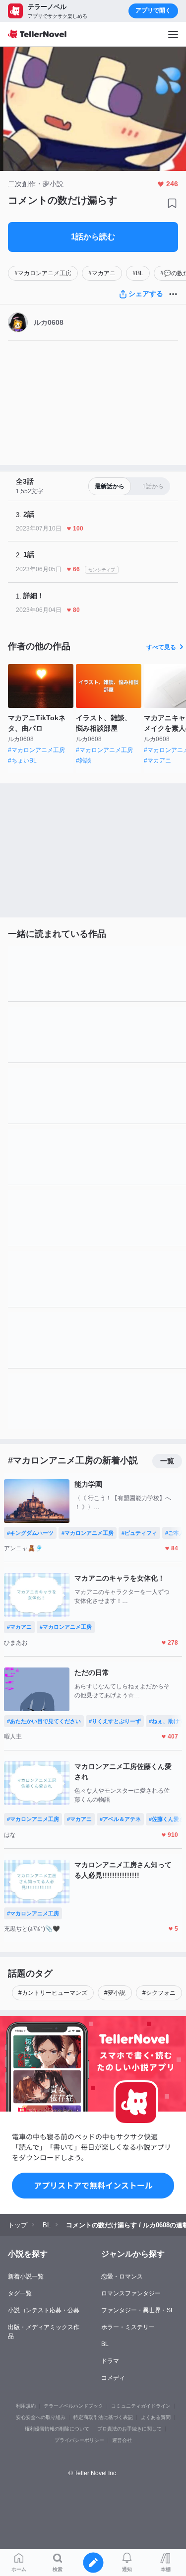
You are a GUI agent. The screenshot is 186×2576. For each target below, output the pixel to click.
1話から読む (93, 237)
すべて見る (161, 647)
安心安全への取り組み (41, 2417)
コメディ (113, 2378)
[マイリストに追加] (172, 203)
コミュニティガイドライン (141, 2406)
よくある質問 (156, 2417)
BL (105, 2344)
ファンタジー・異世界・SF (138, 2310)
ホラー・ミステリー (128, 2327)
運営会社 (122, 2440)
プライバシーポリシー (79, 2440)
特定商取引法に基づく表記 (103, 2417)
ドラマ (110, 2361)
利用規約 (26, 2406)
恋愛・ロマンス (122, 2276)
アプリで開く (153, 10)
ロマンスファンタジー (131, 2293)
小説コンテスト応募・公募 (44, 2310)
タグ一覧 (20, 2293)
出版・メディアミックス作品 (44, 2332)
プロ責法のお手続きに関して (129, 2429)
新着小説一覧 (26, 2276)
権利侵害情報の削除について (57, 2429)
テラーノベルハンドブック (73, 2406)
